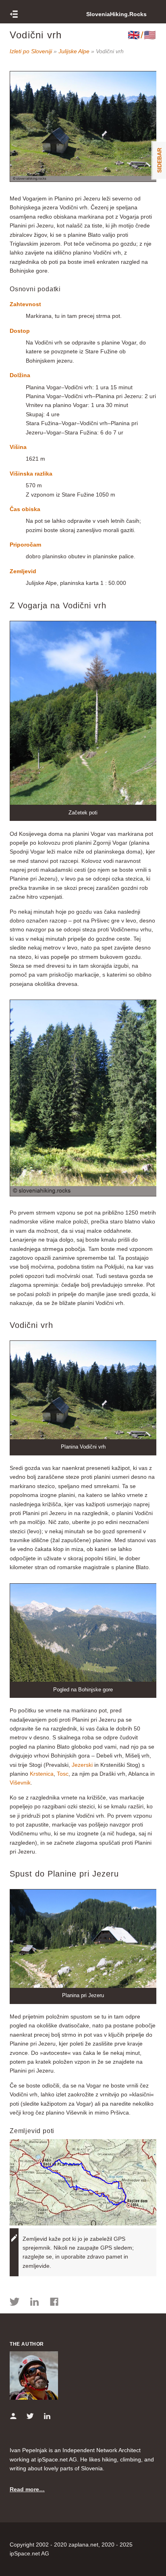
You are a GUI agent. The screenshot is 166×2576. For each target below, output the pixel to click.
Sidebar (160, 160)
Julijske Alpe (74, 51)
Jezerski (82, 1765)
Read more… (27, 2489)
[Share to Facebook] (54, 2303)
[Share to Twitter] (15, 2303)
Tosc (63, 1774)
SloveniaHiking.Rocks (116, 14)
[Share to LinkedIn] (34, 2303)
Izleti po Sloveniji (31, 51)
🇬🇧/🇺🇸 (142, 35)
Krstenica (42, 1774)
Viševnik (20, 1783)
